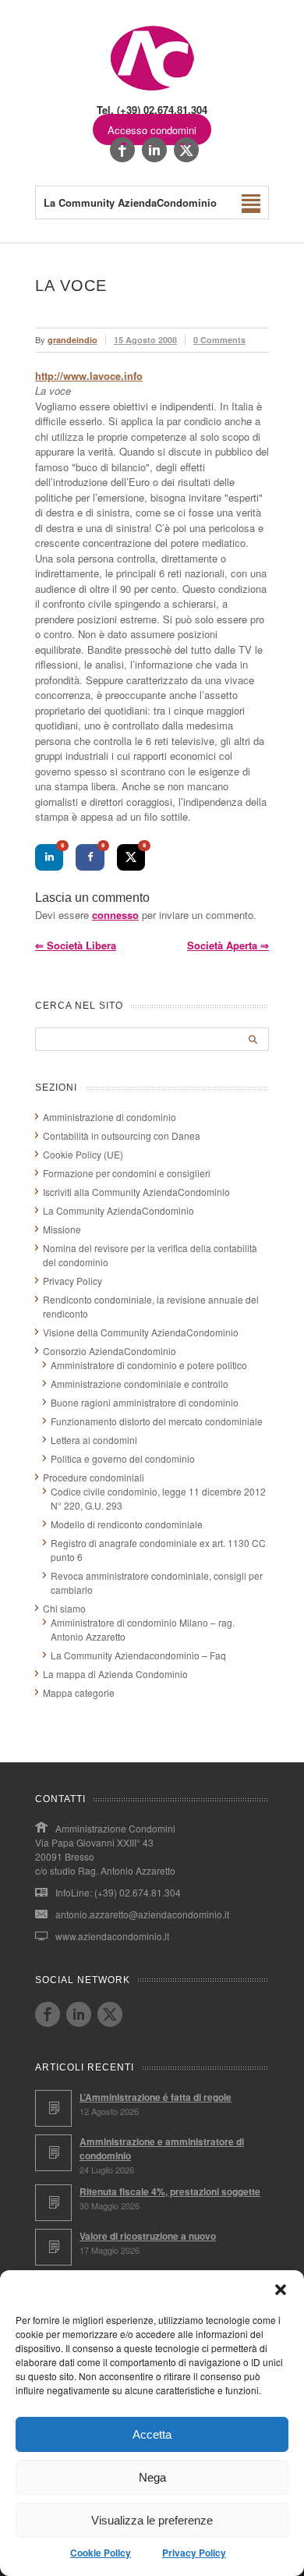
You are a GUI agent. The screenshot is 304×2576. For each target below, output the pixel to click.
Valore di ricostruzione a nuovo (148, 2236)
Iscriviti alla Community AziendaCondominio (136, 1192)
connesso (115, 915)
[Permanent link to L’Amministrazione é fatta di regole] (53, 2108)
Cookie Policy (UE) (83, 1154)
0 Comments (219, 340)
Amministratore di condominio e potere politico (149, 1365)
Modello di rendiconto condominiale (127, 1524)
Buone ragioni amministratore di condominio (145, 1402)
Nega (152, 2477)
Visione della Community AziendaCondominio (141, 1332)
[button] (281, 2290)
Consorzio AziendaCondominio (110, 1351)
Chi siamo (64, 1608)
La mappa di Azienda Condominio (115, 1674)
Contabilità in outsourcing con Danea (122, 1135)
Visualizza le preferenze (152, 2520)
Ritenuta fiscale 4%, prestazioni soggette (170, 2191)
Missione (62, 1229)
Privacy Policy (194, 2553)
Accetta (152, 2434)
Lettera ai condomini (94, 1440)
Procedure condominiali (94, 1477)
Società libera (76, 945)
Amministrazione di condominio (110, 1117)
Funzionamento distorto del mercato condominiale (157, 1421)
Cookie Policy (101, 2553)
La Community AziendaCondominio (118, 1210)
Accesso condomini (152, 130)
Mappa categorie (79, 1692)
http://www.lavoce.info (89, 376)
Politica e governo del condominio (123, 1458)
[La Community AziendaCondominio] (152, 89)
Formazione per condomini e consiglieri (127, 1173)
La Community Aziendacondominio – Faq (138, 1655)
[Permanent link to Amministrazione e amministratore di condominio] (53, 2153)
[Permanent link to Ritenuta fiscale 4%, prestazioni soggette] (53, 2203)
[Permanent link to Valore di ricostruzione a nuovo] (53, 2247)
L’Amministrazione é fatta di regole (156, 2097)
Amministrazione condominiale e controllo (140, 1384)
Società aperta (228, 945)
